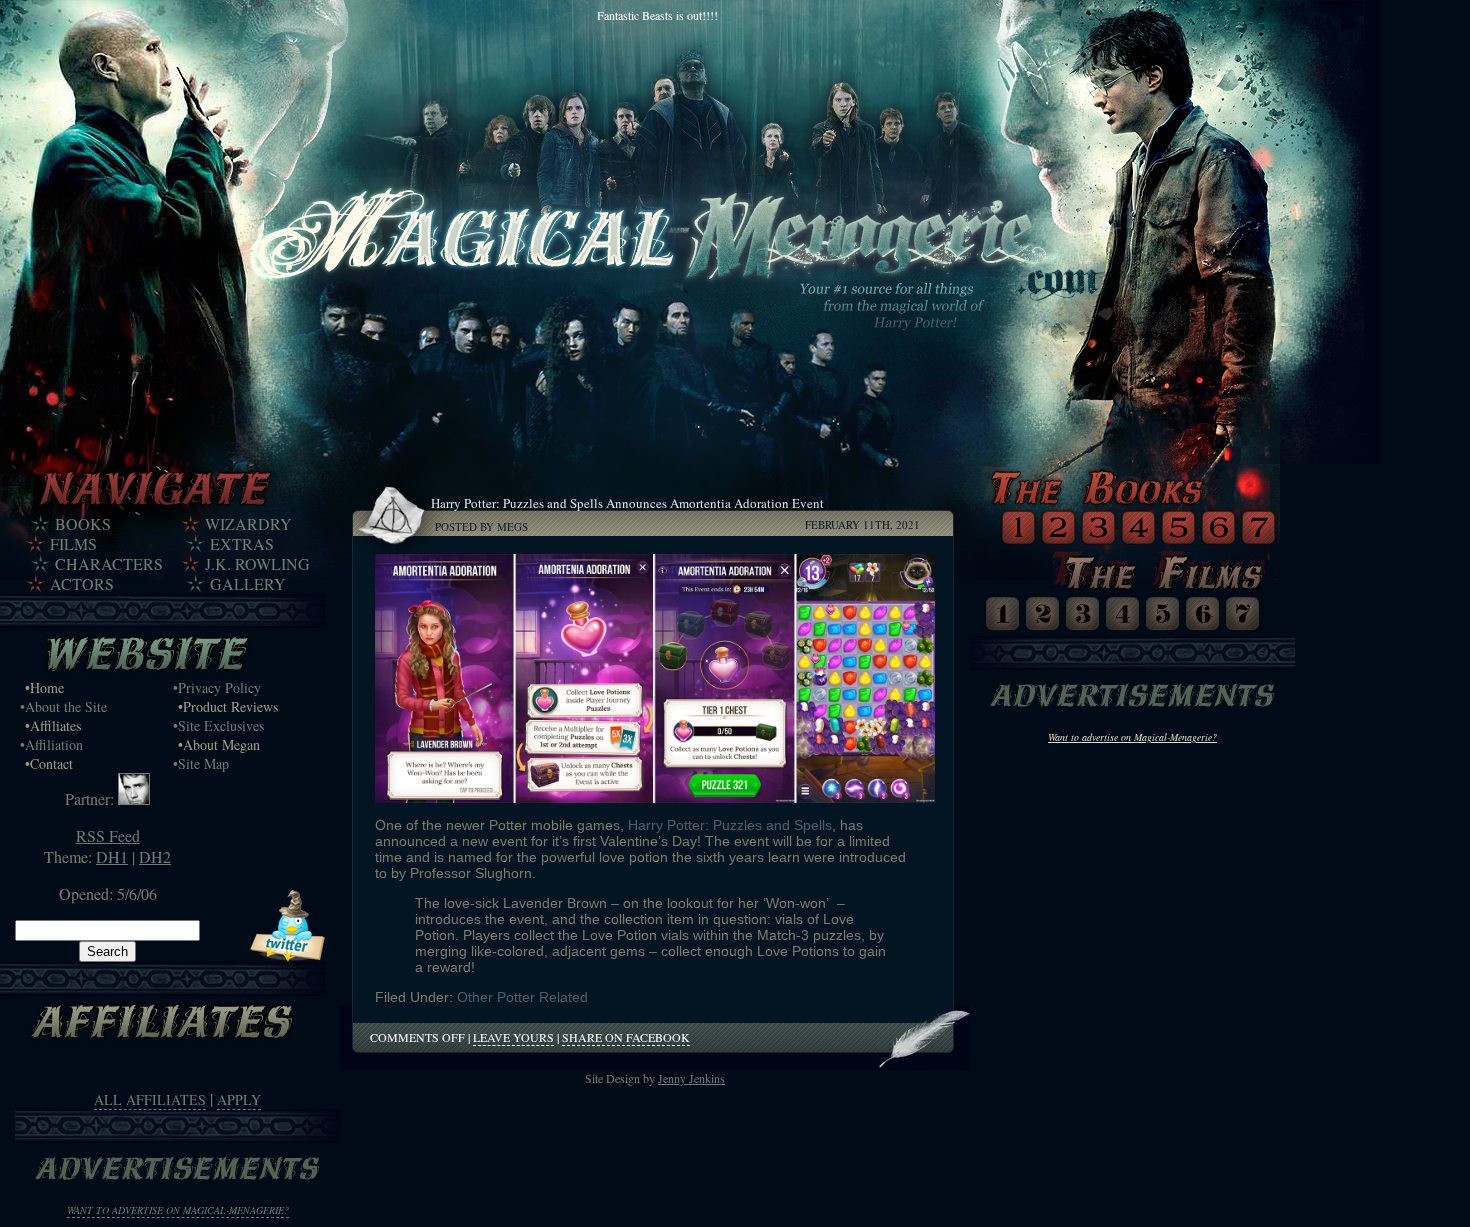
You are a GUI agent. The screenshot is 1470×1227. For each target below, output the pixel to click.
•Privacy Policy (217, 687)
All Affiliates (150, 1099)
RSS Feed (108, 835)
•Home (44, 687)
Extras (242, 544)
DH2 (155, 856)
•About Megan (219, 744)
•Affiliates (53, 725)
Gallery (248, 584)
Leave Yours (513, 1037)
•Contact (49, 763)
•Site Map (201, 763)
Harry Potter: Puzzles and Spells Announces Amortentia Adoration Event (627, 503)
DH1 (112, 856)
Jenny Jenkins (691, 1078)
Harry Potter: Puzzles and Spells (730, 825)
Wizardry (248, 524)
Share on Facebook (626, 1037)
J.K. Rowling (257, 564)
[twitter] (287, 955)
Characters (109, 564)
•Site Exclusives (218, 725)
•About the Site (63, 706)
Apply (239, 1099)
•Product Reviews (228, 706)
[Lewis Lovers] (134, 798)
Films (73, 544)
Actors (82, 584)
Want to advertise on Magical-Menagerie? (178, 1210)
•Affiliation (51, 744)
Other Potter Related (522, 997)
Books (83, 524)
